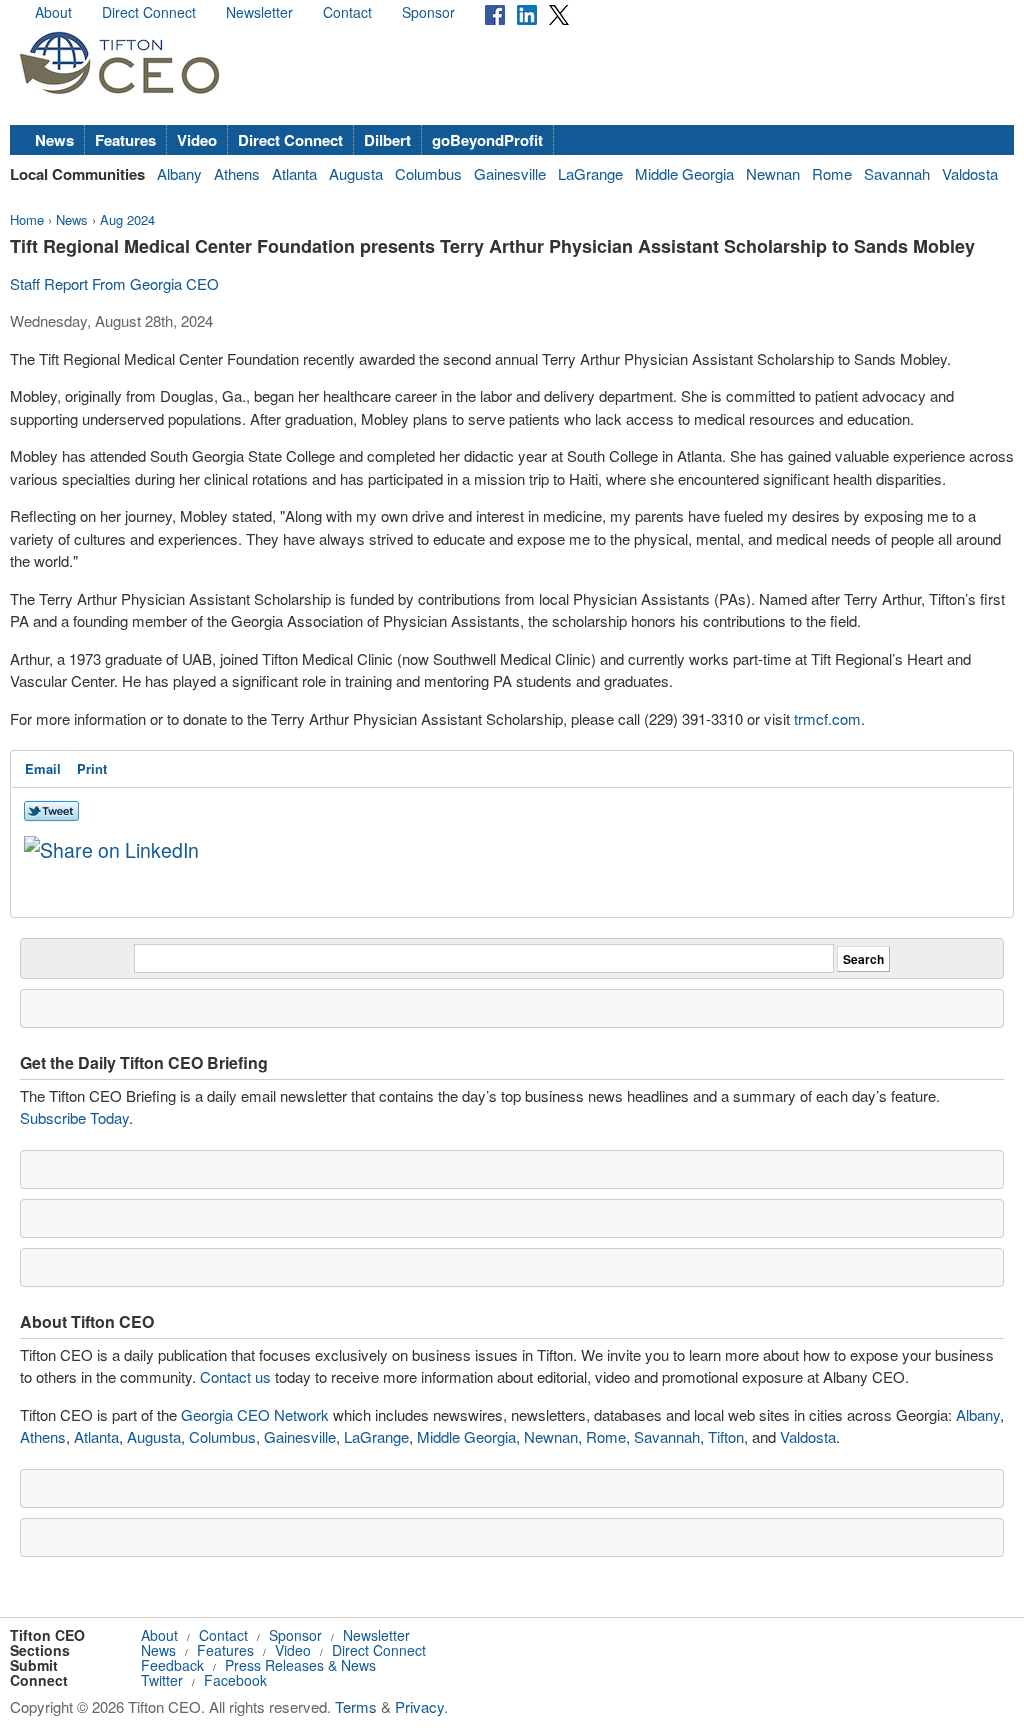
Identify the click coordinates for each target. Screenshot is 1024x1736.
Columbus (428, 173)
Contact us (235, 1376)
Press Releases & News (300, 1665)
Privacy (419, 1706)
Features (125, 140)
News (54, 140)
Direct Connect (149, 12)
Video (197, 140)
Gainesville (510, 173)
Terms (356, 1706)
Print (92, 768)
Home (27, 219)
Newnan (773, 173)
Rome (832, 173)
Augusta (356, 173)
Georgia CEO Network (255, 1414)
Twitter (162, 1680)
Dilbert (387, 140)
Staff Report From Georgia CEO (114, 283)
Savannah (897, 173)
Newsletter (259, 12)
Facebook (235, 1680)
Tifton (726, 1436)
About (53, 12)
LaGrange (590, 173)
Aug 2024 (127, 219)
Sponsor (428, 12)
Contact (347, 12)
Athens (237, 173)
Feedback (172, 1665)
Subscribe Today (74, 1117)
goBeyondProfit (487, 140)
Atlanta (294, 173)
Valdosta (970, 173)
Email (43, 768)
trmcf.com (827, 718)
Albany (179, 173)
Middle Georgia (684, 173)
